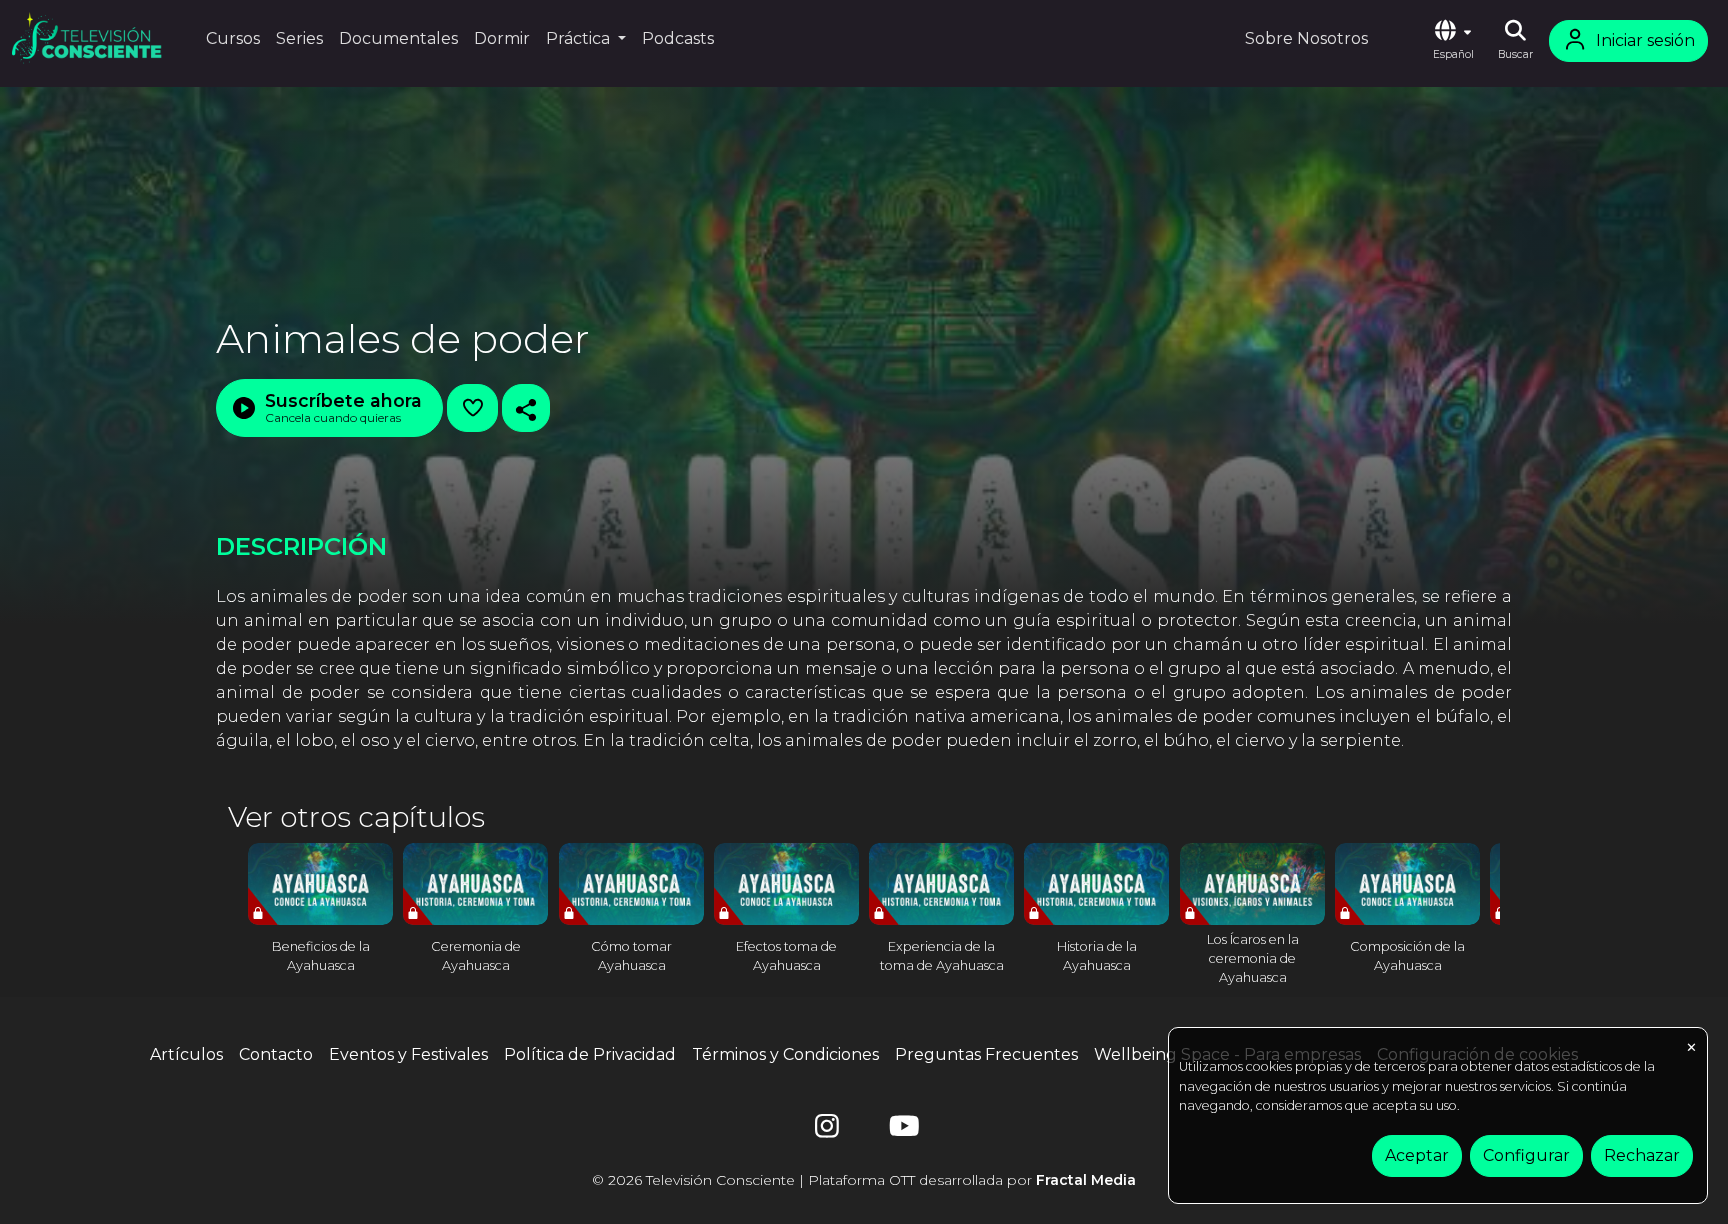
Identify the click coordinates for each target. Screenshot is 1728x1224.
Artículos (186, 1054)
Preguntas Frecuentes (986, 1054)
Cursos (233, 38)
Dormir (502, 38)
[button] (1453, 41)
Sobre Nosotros (1306, 38)
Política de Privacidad (590, 1054)
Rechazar (1642, 1155)
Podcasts (678, 38)
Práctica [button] (580, 38)
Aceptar (1417, 1155)
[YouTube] (901, 1130)
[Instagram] (827, 1130)
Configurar (1526, 1155)
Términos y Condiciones (785, 1054)
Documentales (398, 38)
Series (299, 38)
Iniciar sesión (1645, 40)
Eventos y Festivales (408, 1054)
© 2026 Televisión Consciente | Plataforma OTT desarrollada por (864, 1180)
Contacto (276, 1054)
